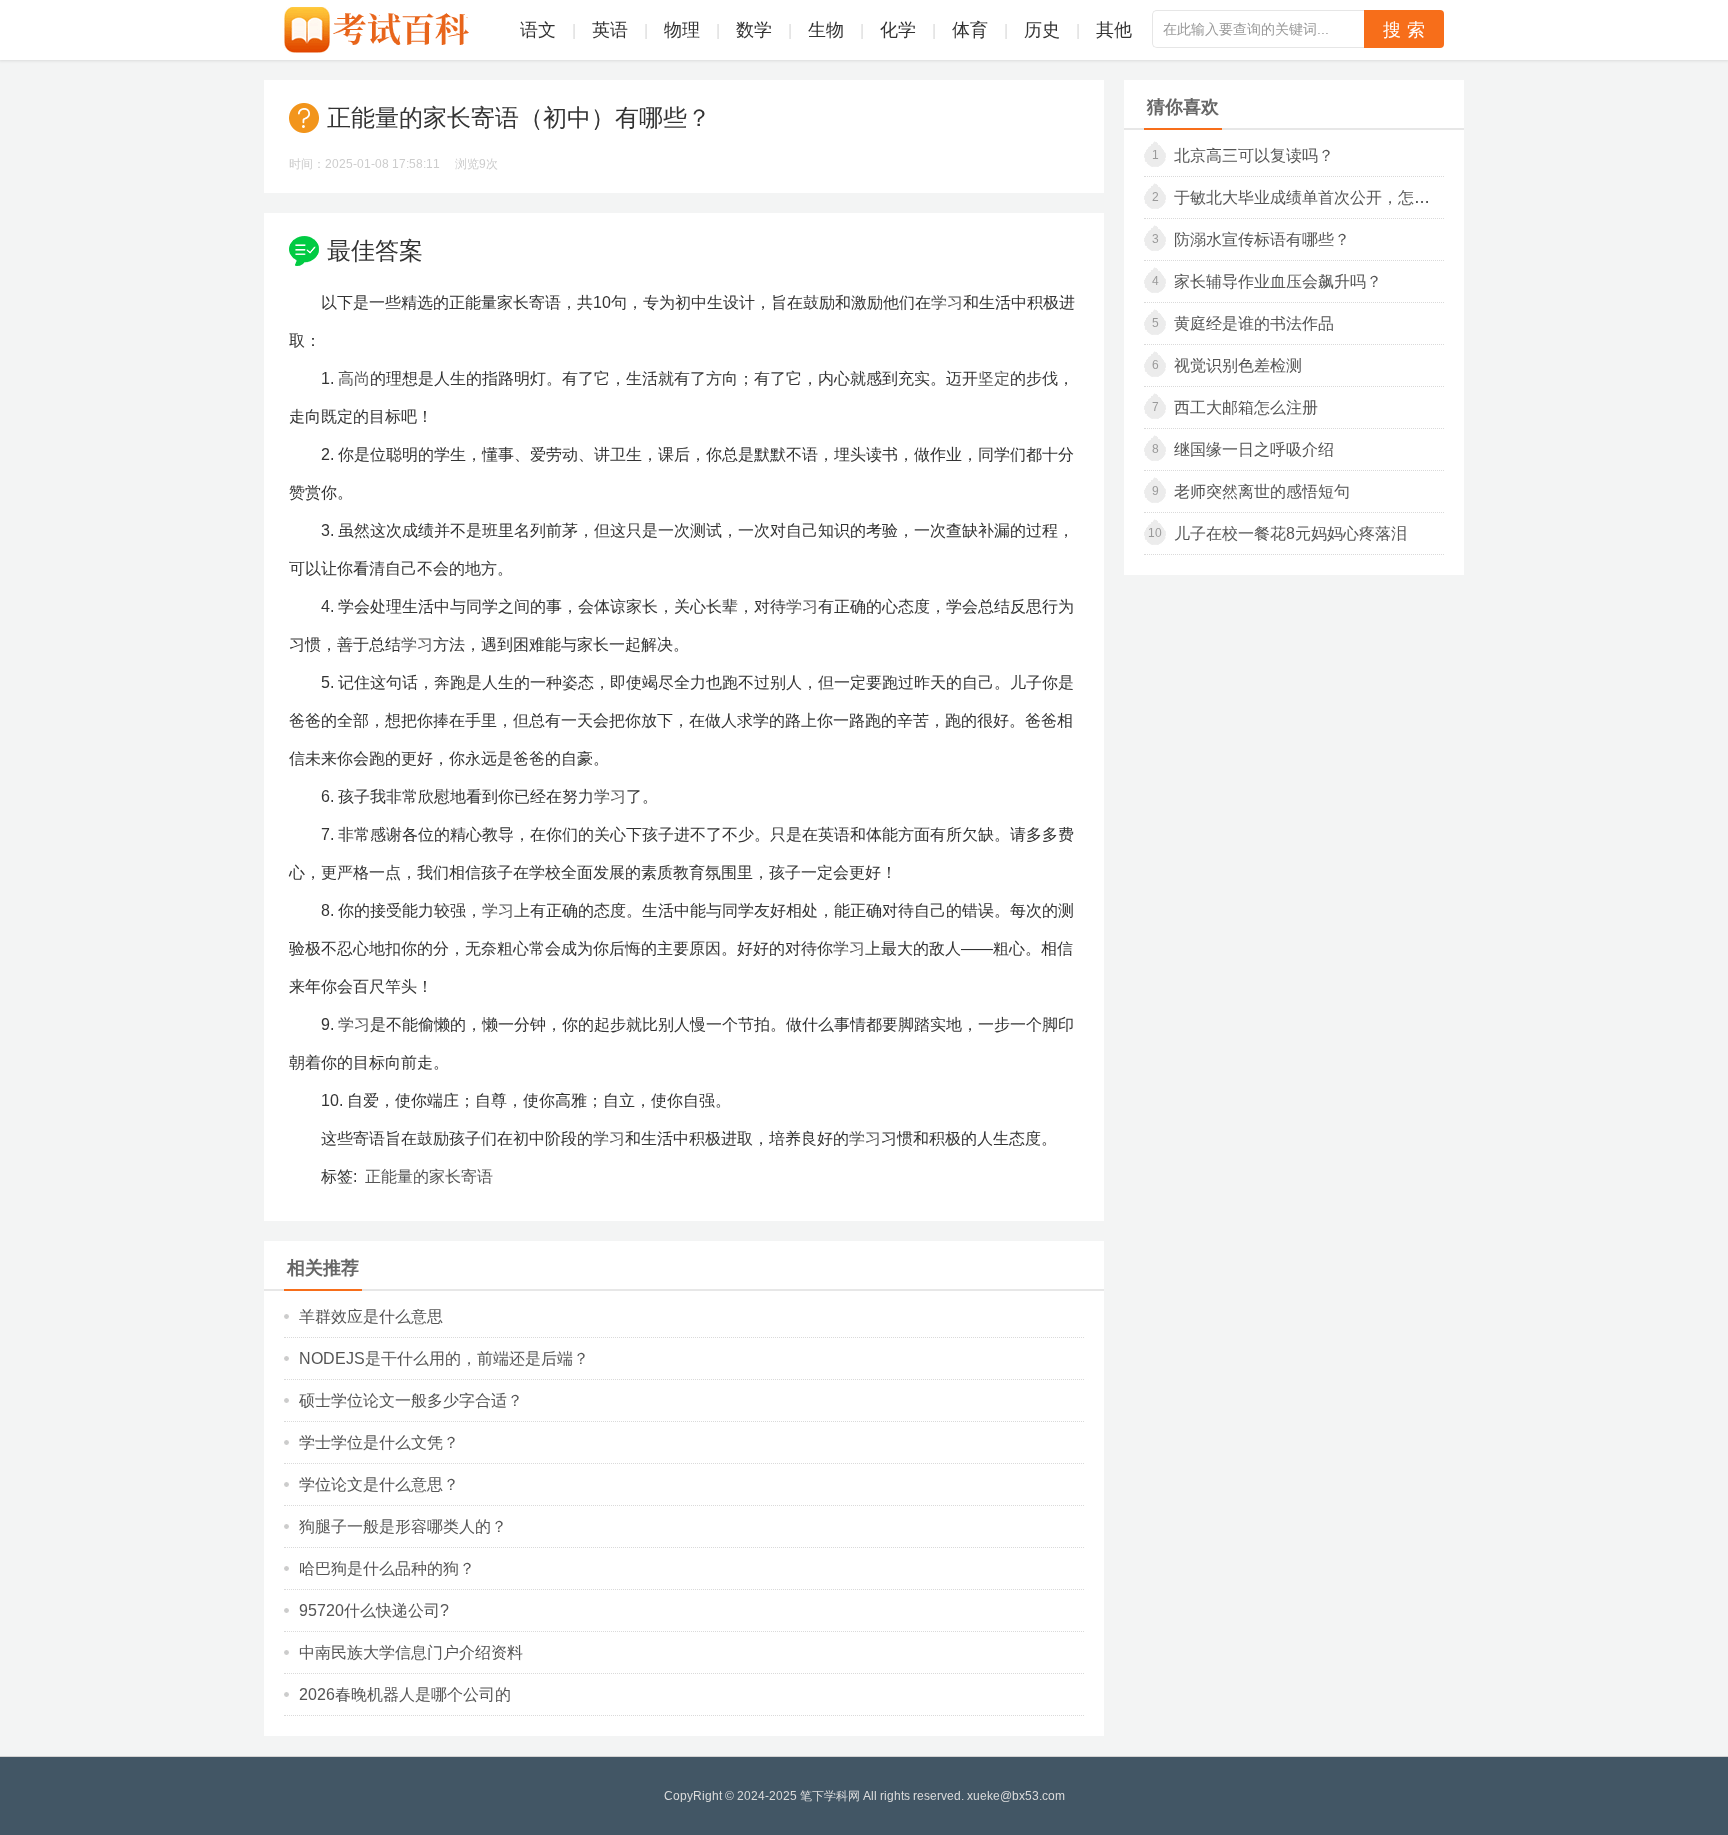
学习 (947, 302)
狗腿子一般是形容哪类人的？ (403, 1526)
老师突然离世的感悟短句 (1262, 491)
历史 (1042, 30)
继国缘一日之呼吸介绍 (1254, 449)
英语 (610, 30)
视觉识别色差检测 (1238, 365)
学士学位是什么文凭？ (379, 1442)
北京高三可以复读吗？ (1254, 155)
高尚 (354, 378)
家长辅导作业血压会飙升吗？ (1278, 281)
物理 (682, 30)
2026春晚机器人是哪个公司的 (405, 1694)
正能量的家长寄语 (429, 1176)
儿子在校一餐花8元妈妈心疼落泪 (1290, 533)
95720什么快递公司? (374, 1610)
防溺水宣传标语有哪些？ (1262, 239)
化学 (898, 30)
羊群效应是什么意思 (371, 1316)
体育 (970, 30)
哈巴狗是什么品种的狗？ (387, 1568)
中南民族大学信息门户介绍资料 (411, 1652)
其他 (1114, 30)
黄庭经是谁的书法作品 (1254, 323)
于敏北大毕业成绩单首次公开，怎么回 (1310, 197)
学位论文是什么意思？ (379, 1484)
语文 (538, 30)
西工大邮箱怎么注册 (1246, 407)
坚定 (994, 378)
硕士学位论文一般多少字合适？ (411, 1400)
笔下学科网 (830, 1796)
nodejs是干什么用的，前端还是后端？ (444, 1358)
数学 (754, 30)
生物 (826, 30)
